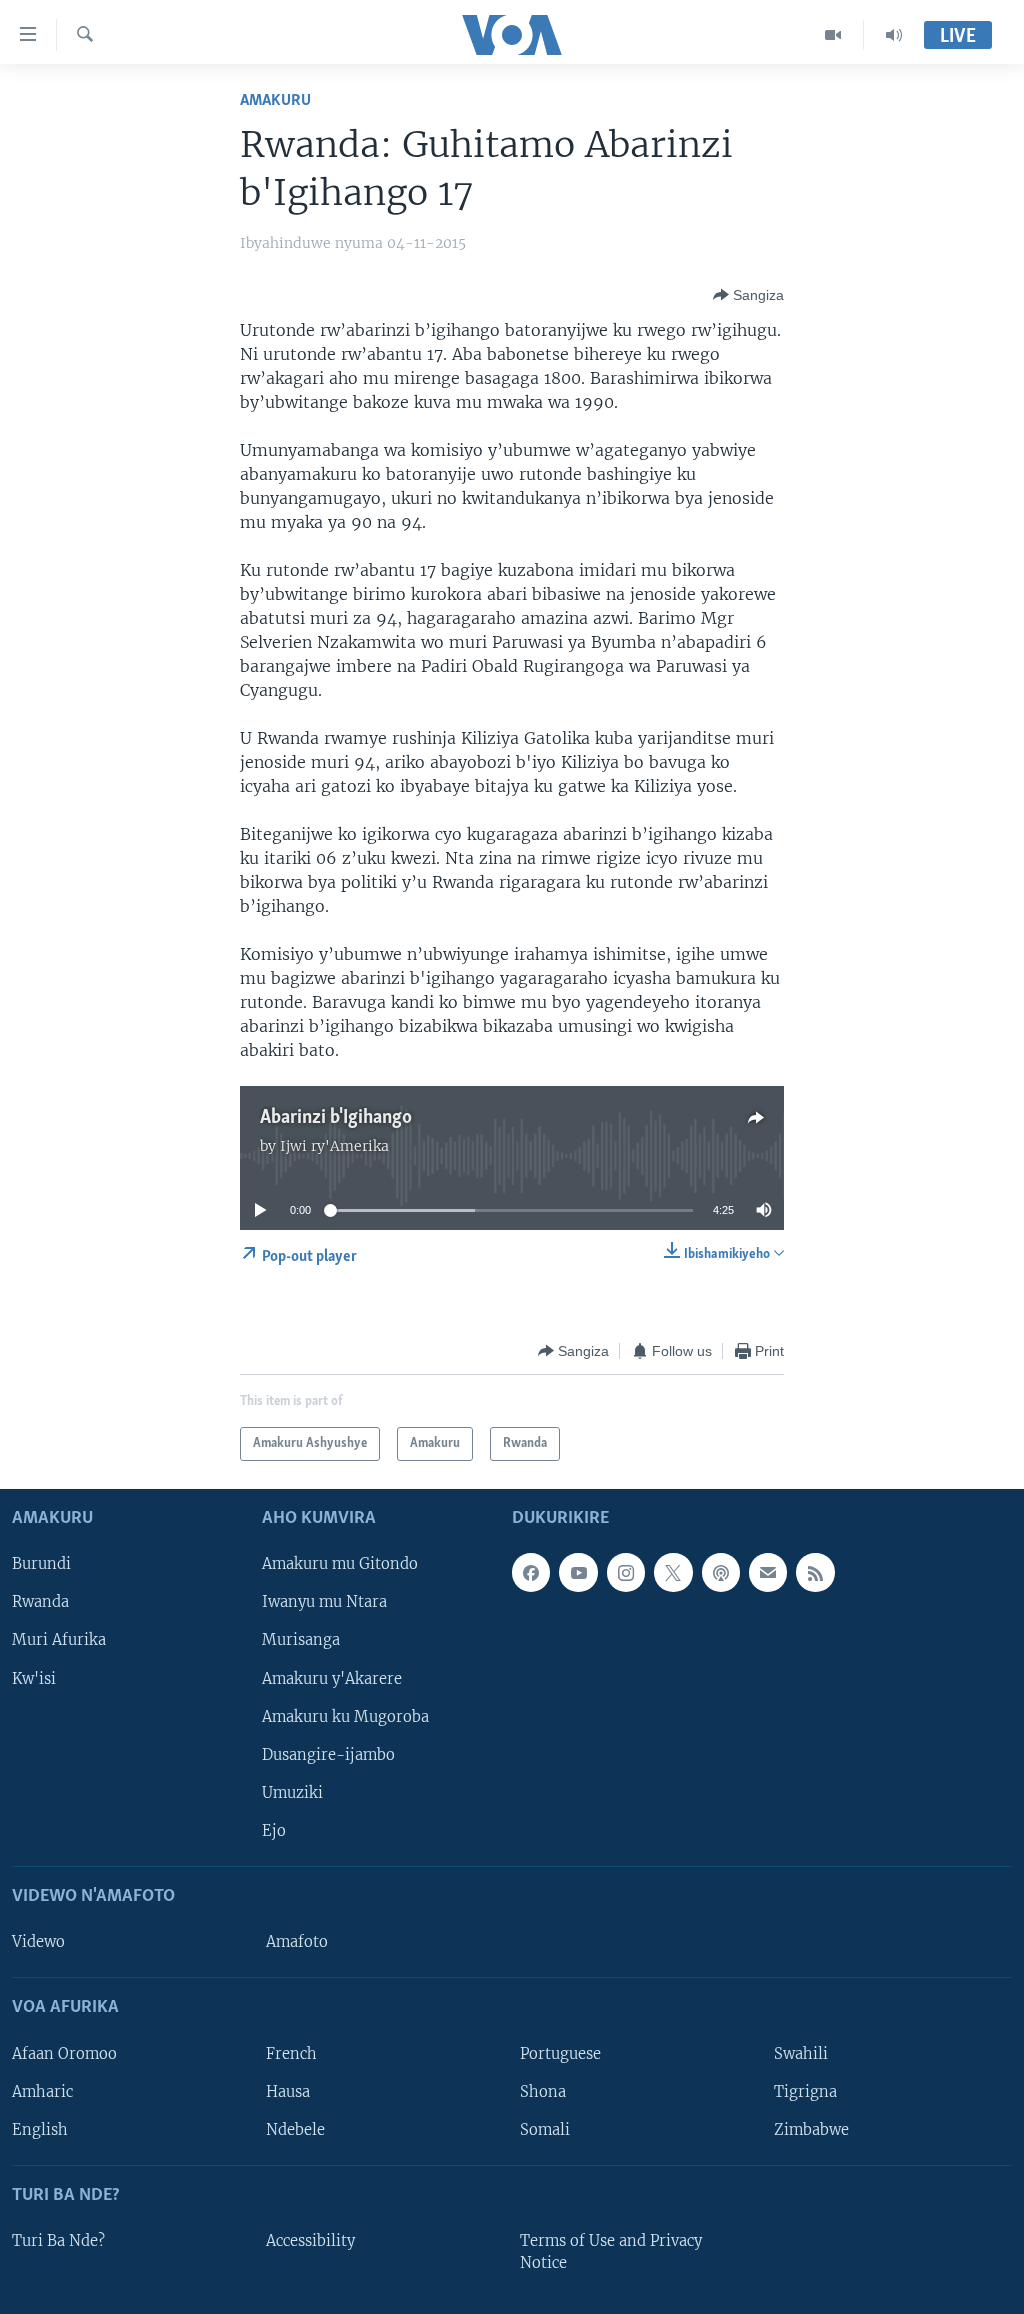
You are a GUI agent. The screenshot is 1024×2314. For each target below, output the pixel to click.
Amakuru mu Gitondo (340, 1564)
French (291, 2054)
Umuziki (292, 1793)
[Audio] (894, 35)
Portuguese (560, 2054)
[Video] (833, 35)
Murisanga (301, 1641)
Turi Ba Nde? (58, 2241)
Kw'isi (34, 1679)
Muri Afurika (59, 1641)
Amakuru (275, 100)
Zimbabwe (811, 2130)
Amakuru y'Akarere (332, 1679)
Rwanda (40, 1603)
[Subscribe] (768, 1572)
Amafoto (297, 1942)
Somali (545, 2130)
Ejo (274, 1831)
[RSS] (815, 1572)
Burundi (41, 1564)
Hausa (288, 2092)
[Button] (748, 295)
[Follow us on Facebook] (531, 1572)
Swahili (801, 2054)
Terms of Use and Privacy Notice (611, 2252)
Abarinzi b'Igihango (336, 1118)
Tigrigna (805, 2092)
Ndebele (295, 2130)
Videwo (38, 1942)
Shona (543, 2092)
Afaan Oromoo (64, 2054)
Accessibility (310, 2241)
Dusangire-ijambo (328, 1755)
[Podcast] (721, 1572)
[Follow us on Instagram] (626, 1572)
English (40, 2130)
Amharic (42, 2092)
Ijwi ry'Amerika (334, 1146)
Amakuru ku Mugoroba (345, 1717)
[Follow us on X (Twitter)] (673, 1572)
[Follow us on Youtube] (578, 1572)
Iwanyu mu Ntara (324, 1603)
